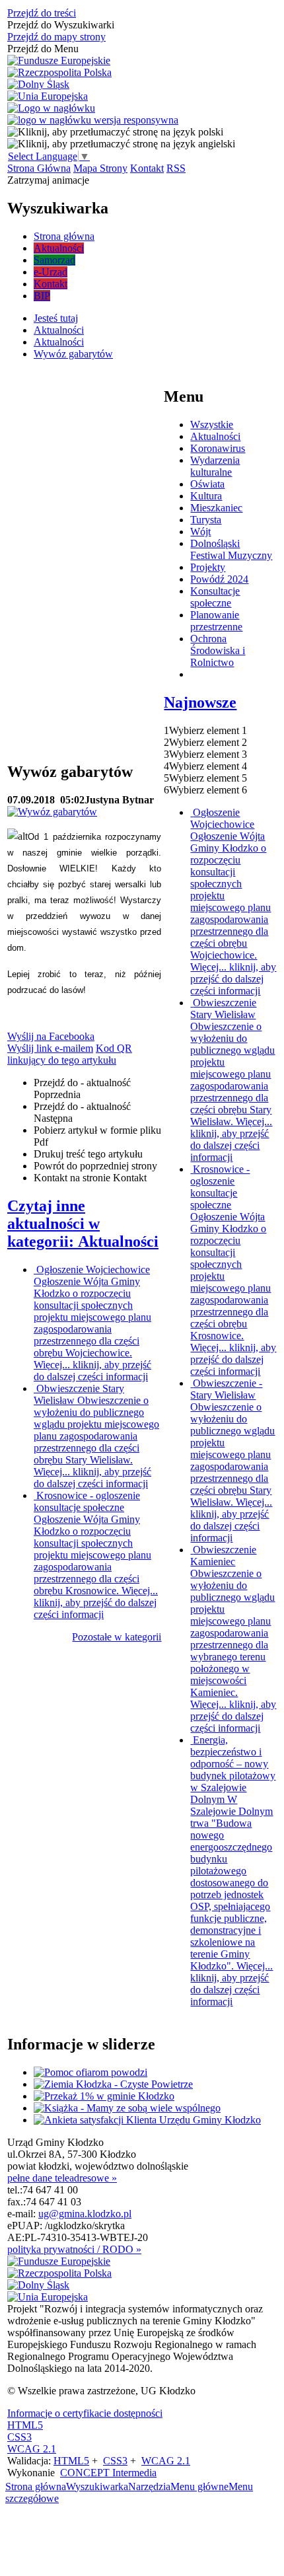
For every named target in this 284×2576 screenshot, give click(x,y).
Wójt (200, 532)
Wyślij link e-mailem (50, 1048)
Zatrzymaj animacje (48, 180)
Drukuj (88, 1154)
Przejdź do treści (42, 13)
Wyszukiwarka (97, 2486)
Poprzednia (82, 1088)
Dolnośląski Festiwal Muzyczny (231, 549)
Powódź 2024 (219, 579)
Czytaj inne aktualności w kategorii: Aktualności (83, 1224)
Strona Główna (39, 168)
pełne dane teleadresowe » (62, 2178)
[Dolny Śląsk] (38, 85)
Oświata (207, 484)
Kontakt (147, 168)
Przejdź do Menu (43, 49)
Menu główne (199, 2486)
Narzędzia (149, 2486)
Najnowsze (200, 702)
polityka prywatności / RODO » (74, 2249)
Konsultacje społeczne (215, 597)
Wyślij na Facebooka (51, 1036)
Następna (82, 1112)
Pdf (97, 1136)
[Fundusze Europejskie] (59, 61)
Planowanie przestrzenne (216, 621)
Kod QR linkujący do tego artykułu (70, 1054)
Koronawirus (218, 448)
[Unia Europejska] (48, 96)
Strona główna (36, 2486)
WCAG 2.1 (32, 2449)
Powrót (95, 1166)
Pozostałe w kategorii (117, 1637)
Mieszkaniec (216, 508)
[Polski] (115, 132)
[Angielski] (121, 144)
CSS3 (19, 2437)
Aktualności (215, 436)
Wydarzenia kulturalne (215, 466)
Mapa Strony (100, 168)
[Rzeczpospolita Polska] (59, 73)
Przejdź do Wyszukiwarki (61, 25)
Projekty (208, 567)
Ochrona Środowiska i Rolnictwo (218, 650)
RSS (176, 168)
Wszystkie (212, 424)
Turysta (206, 520)
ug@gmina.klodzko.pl (85, 2214)
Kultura (206, 496)
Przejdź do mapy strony (56, 37)
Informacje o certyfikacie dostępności (85, 2413)
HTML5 (25, 2425)
